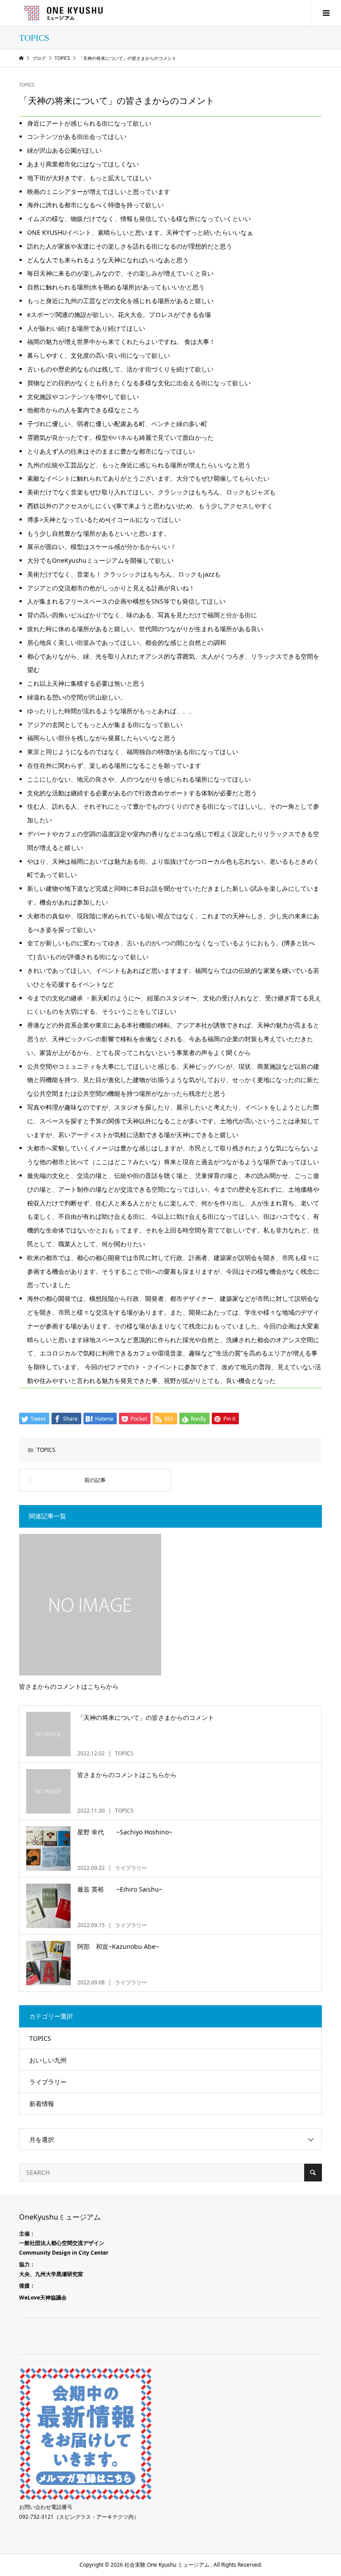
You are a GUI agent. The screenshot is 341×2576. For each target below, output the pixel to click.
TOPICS (27, 85)
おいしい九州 (48, 2060)
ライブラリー (48, 2082)
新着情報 (42, 2104)
